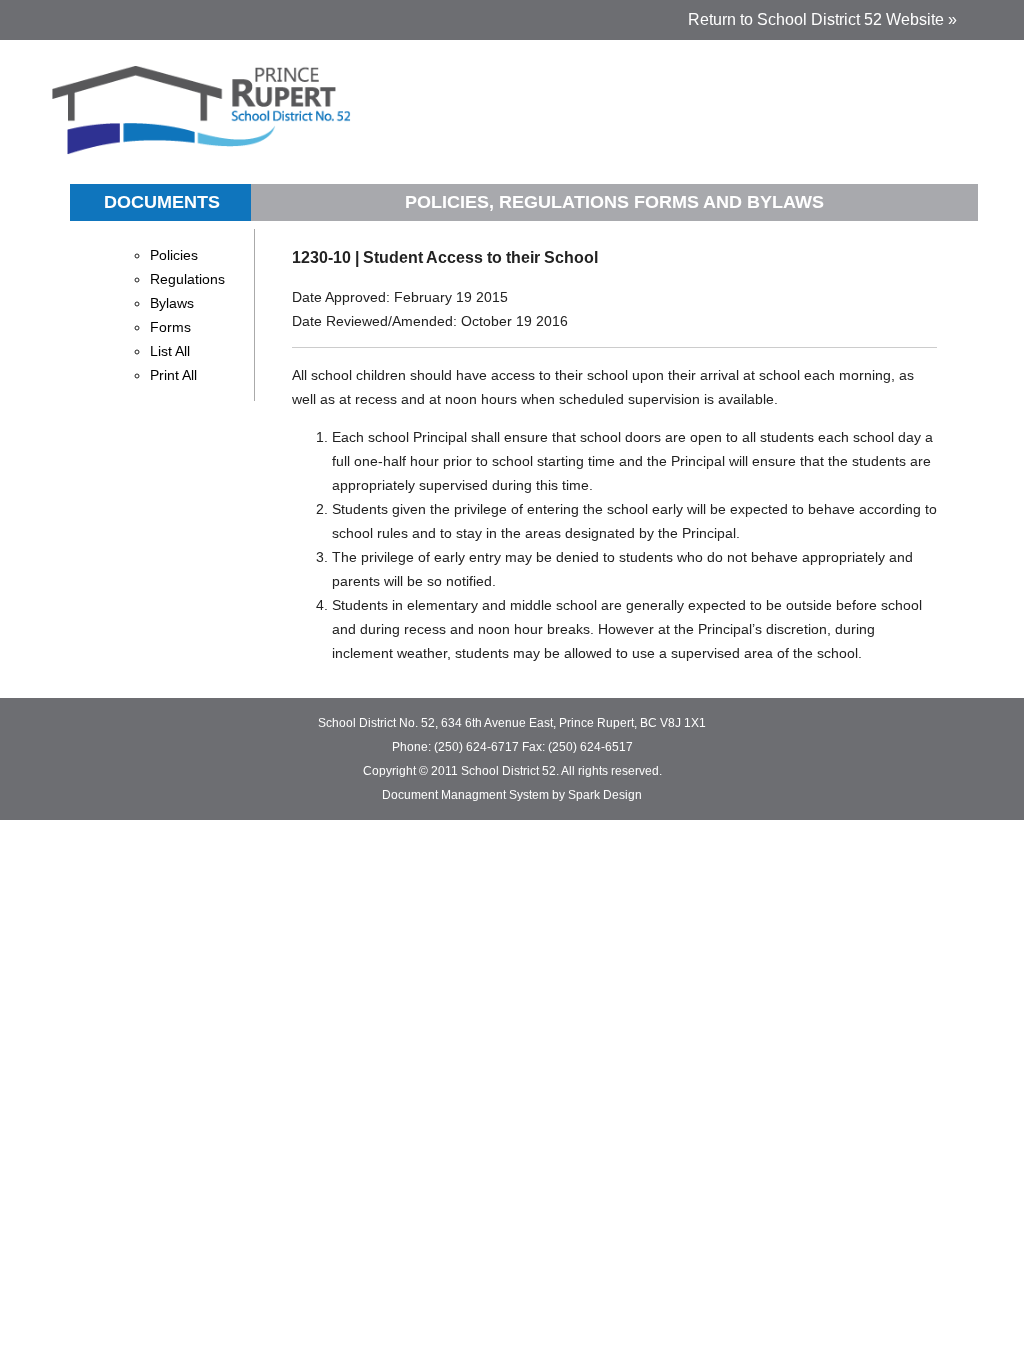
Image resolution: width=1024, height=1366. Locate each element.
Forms (170, 327)
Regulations (187, 279)
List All (170, 351)
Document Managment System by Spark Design (512, 795)
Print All (173, 375)
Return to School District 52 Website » (822, 19)
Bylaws (172, 303)
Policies (174, 255)
